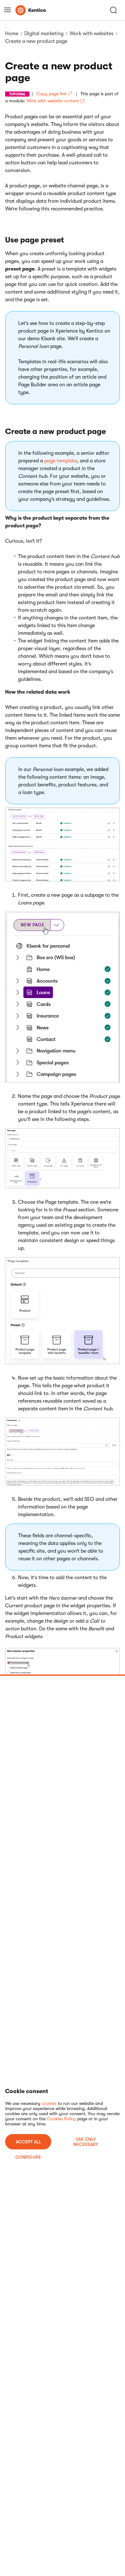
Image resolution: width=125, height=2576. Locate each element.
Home (12, 34)
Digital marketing (44, 34)
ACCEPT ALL (28, 2142)
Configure (28, 2157)
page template (61, 461)
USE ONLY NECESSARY (86, 2142)
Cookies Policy (61, 2119)
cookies (49, 2103)
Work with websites (92, 34)
